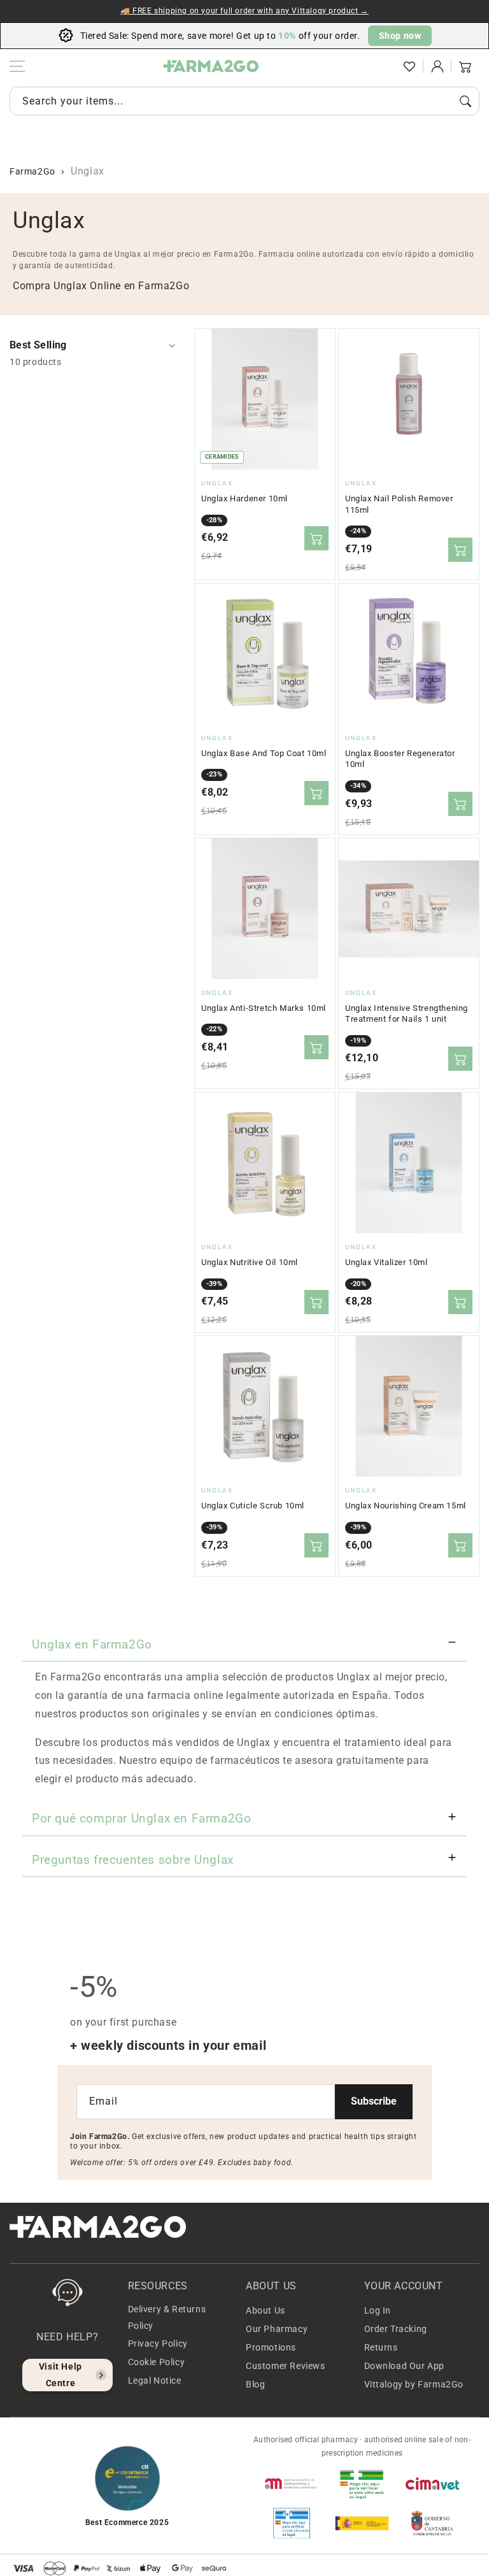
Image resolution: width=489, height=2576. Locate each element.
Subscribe (374, 2101)
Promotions (271, 2347)
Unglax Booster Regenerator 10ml (400, 759)
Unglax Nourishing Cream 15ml (406, 1506)
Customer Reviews (286, 2366)
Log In (378, 2310)
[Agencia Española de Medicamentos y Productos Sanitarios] (292, 2484)
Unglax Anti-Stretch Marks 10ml (264, 1008)
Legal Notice (155, 2380)
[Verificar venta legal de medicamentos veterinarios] (292, 2523)
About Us (266, 2310)
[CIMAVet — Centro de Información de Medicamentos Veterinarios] (432, 2484)
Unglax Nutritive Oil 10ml (250, 1262)
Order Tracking (396, 2329)
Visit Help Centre (60, 2374)
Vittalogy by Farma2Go (414, 2384)
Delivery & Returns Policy (167, 2317)
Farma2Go (32, 171)
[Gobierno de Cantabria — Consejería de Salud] (432, 2523)
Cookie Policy (157, 2362)
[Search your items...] (465, 101)
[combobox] (244, 101)
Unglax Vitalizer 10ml (386, 1262)
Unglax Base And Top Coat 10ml (264, 753)
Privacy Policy (158, 2343)
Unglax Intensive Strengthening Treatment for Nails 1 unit (407, 1014)
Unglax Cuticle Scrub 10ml (253, 1506)
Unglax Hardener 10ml (244, 498)
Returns (381, 2347)
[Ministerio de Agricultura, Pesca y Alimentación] (362, 2523)
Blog (255, 2384)
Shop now (400, 36)
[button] (381, 66)
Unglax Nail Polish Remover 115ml (399, 504)
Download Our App (405, 2366)
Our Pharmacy (277, 2329)
